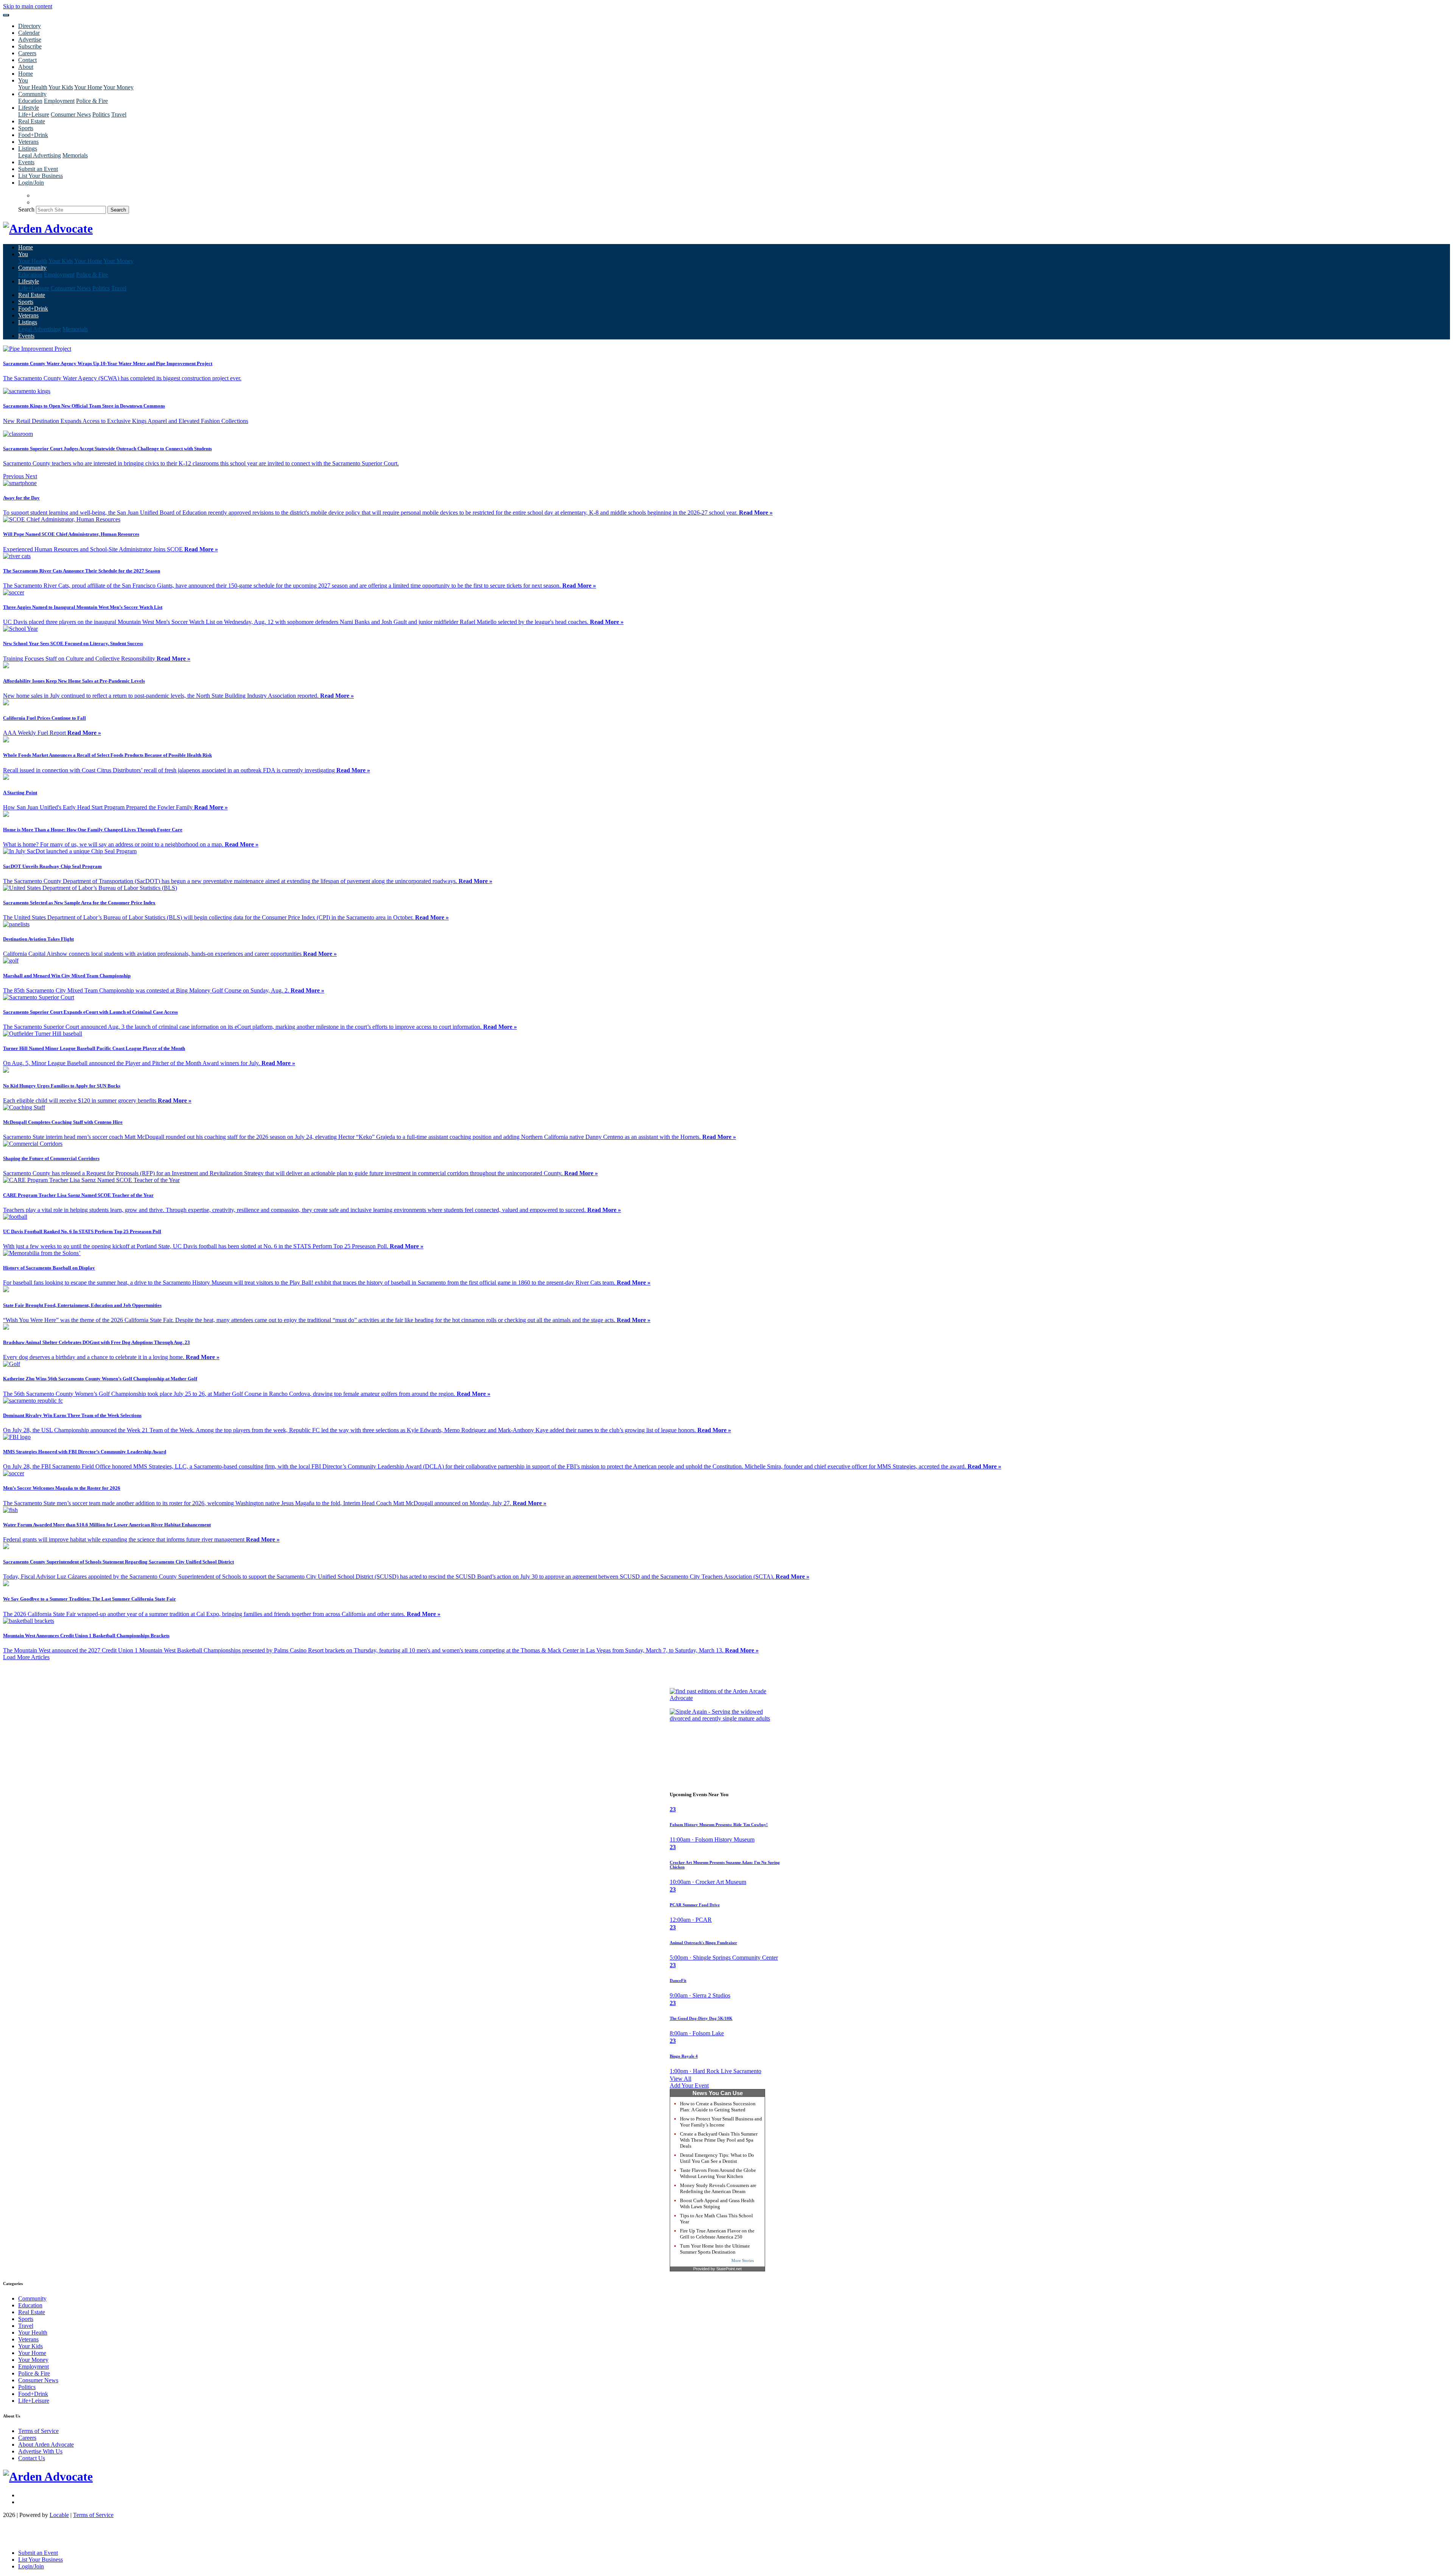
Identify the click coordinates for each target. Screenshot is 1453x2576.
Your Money (118, 87)
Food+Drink (33, 135)
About (26, 67)
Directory (30, 26)
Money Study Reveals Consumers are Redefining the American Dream (718, 2188)
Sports (26, 128)
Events (26, 162)
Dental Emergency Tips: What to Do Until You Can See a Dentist (717, 2158)
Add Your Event (689, 2085)
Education (30, 101)
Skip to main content (28, 6)
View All (681, 2079)
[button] (14, 476)
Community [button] (32, 94)
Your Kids (61, 87)
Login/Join (31, 183)
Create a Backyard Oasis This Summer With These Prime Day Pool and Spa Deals (719, 2140)
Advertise (30, 40)
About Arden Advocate (46, 2445)
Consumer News (71, 114)
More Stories (743, 2260)
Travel (119, 114)
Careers (27, 53)
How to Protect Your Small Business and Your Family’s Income (721, 2122)
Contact (27, 60)
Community (32, 2298)
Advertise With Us (40, 2451)
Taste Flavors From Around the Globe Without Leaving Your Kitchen (718, 2173)
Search (26, 209)
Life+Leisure (34, 114)
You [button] (23, 80)
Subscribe (30, 46)
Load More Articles (26, 1657)
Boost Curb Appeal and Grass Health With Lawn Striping (717, 2203)
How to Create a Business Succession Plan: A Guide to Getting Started (718, 2107)
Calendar (29, 33)
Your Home (88, 87)
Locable (59, 2515)
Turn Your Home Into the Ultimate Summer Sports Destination (715, 2249)
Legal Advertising (40, 155)
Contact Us (32, 2458)
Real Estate (32, 121)
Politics (101, 114)
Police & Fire (92, 101)
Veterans (28, 142)
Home (26, 74)
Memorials (75, 155)
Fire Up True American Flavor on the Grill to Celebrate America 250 (717, 2234)
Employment (59, 101)
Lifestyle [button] (29, 108)
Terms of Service (38, 2431)
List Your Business (40, 176)
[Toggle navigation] (6, 15)
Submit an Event (38, 169)
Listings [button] (28, 149)
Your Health (33, 87)
